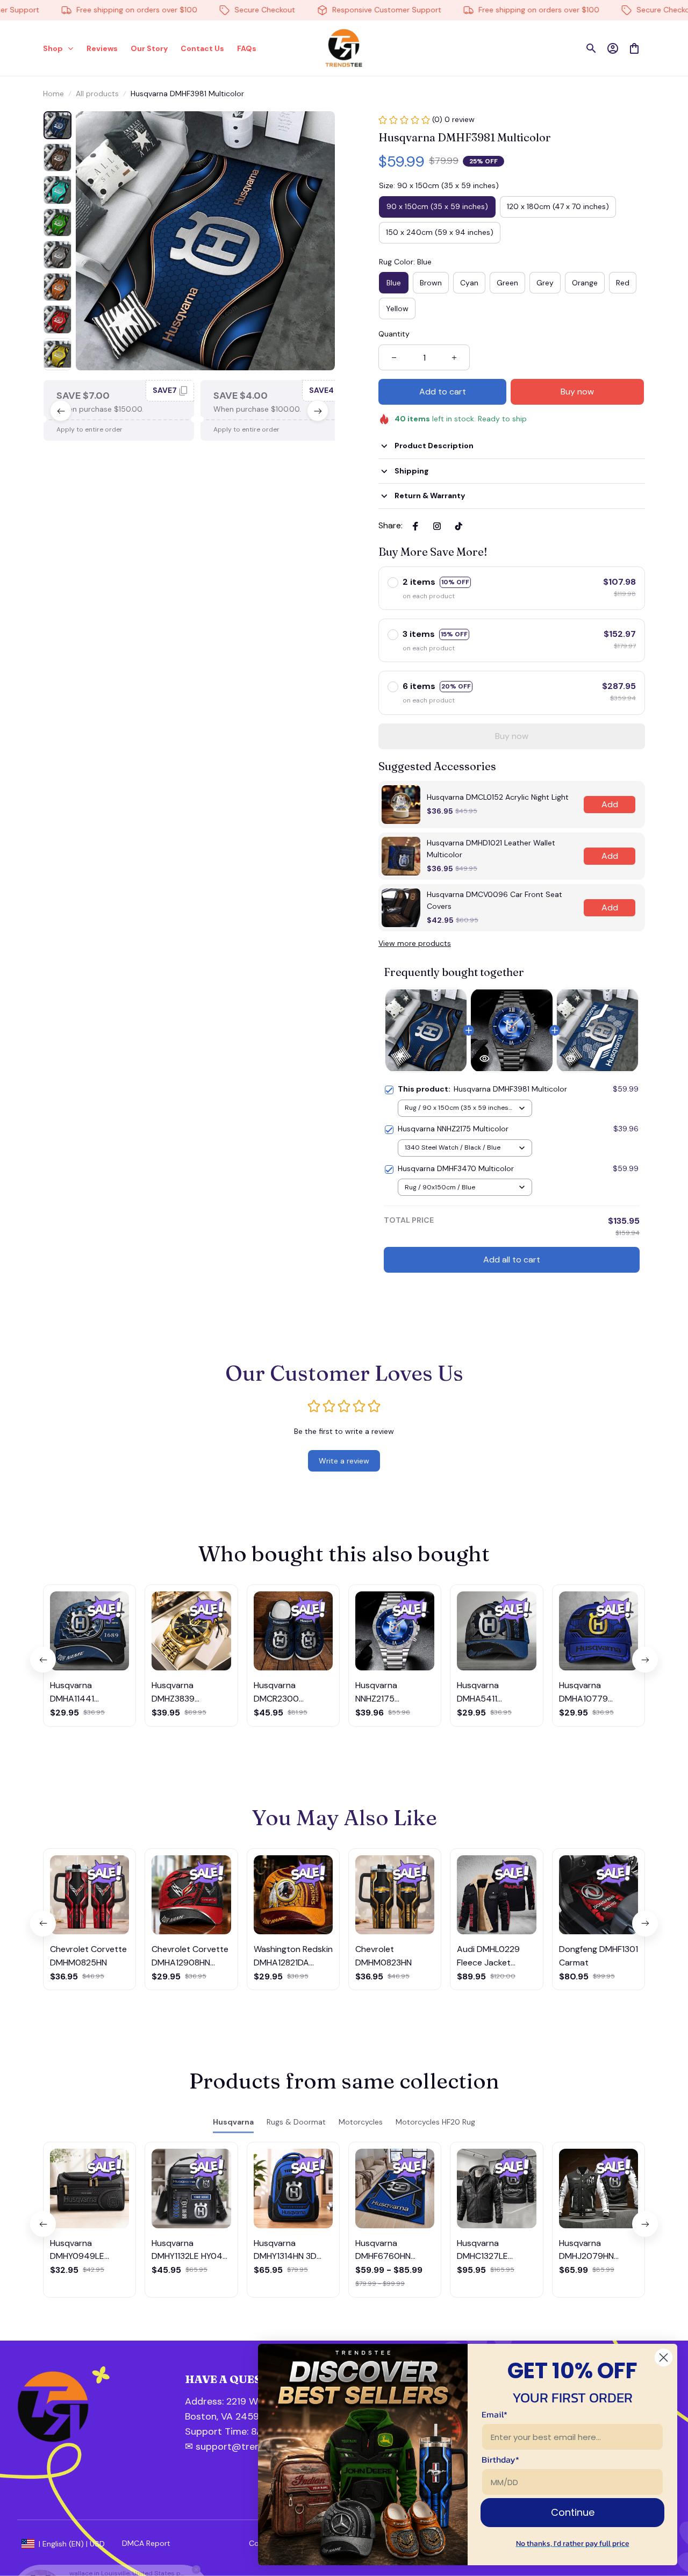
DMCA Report (146, 2543)
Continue (573, 2512)
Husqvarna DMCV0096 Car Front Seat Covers (494, 900)
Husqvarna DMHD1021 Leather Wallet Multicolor (491, 849)
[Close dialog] (664, 2358)
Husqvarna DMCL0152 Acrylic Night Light (498, 797)
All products (97, 94)
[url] (242, 2432)
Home (53, 94)
